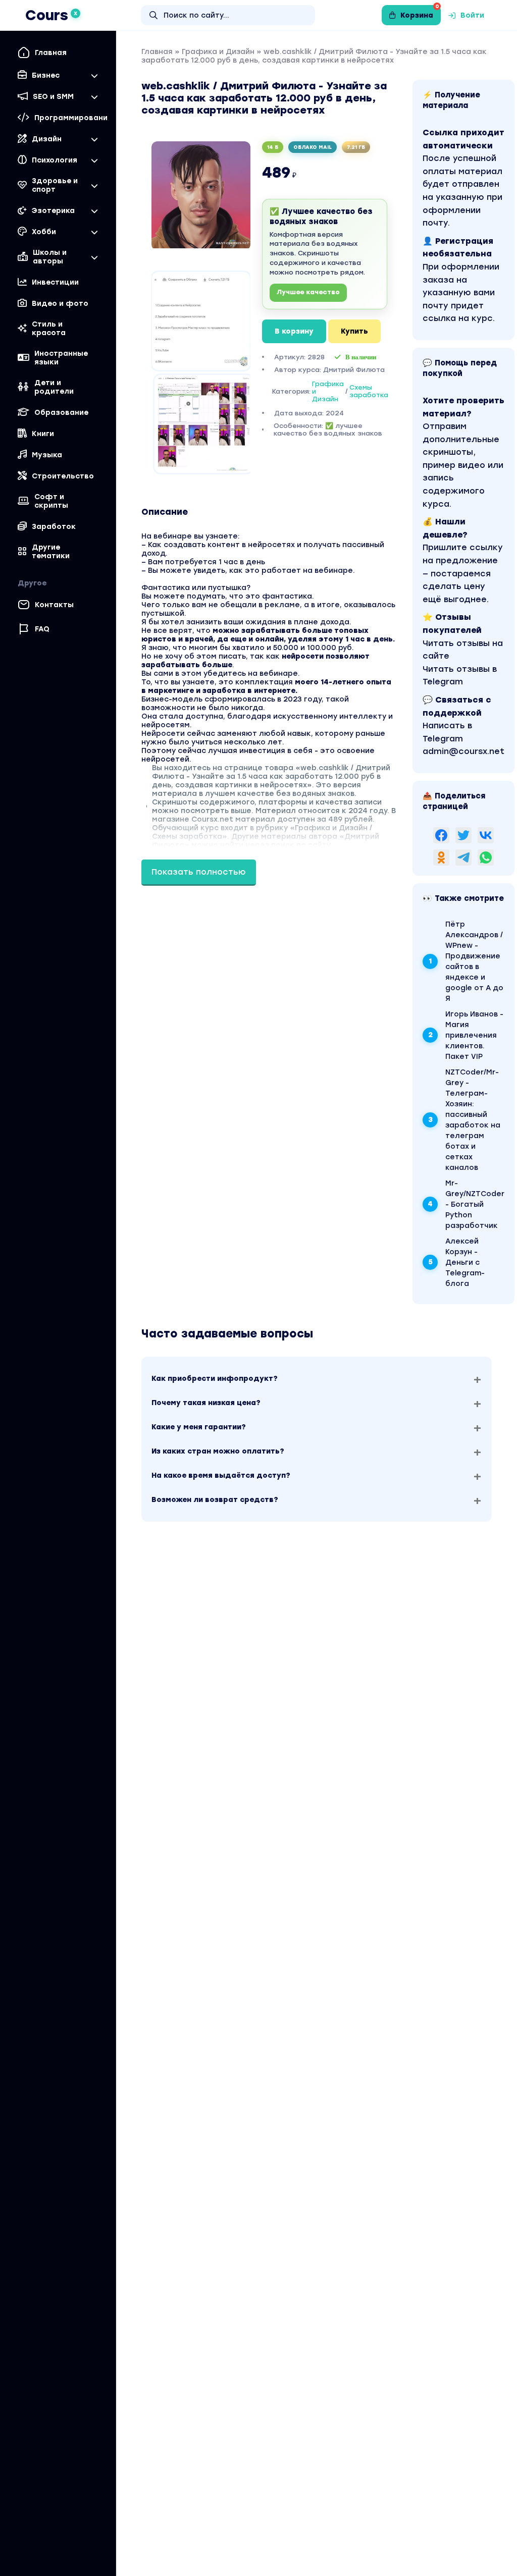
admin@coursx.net (463, 751)
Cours (51, 15)
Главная (51, 53)
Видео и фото (60, 304)
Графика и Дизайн (218, 52)
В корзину (294, 331)
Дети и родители (54, 387)
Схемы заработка (369, 391)
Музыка (47, 455)
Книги (43, 434)
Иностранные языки (61, 358)
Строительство (63, 476)
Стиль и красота (49, 329)
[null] (441, 835)
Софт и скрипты (51, 501)
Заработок (54, 527)
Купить (354, 331)
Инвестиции (55, 282)
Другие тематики (51, 552)
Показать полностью (199, 872)
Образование (61, 413)
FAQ (42, 629)
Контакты (54, 605)
